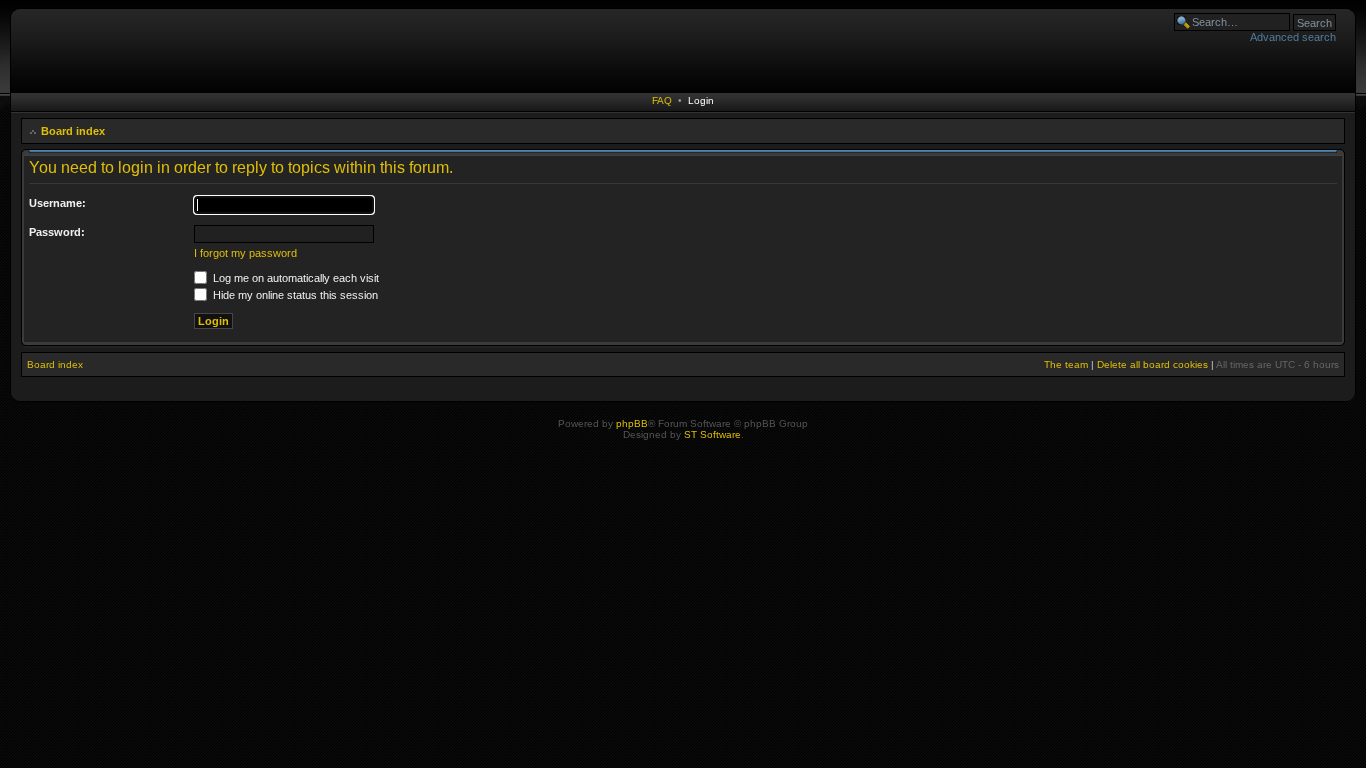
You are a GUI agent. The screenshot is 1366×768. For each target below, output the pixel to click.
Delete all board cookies (1152, 364)
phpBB (632, 423)
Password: (57, 232)
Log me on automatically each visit (294, 278)
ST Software (712, 434)
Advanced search (1293, 37)
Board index (73, 131)
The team (1066, 364)
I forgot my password (245, 253)
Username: (57, 203)
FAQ (662, 100)
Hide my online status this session (294, 295)
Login (701, 100)
